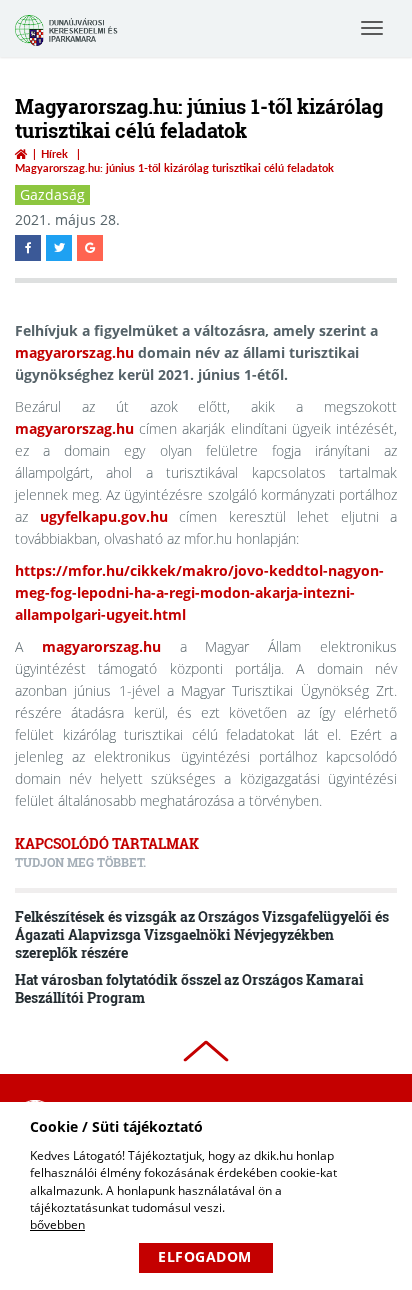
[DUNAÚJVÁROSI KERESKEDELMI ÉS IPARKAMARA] (69, 43)
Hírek (54, 153)
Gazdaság (52, 194)
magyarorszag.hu (74, 352)
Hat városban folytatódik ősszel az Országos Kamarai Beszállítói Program (189, 988)
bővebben (57, 1224)
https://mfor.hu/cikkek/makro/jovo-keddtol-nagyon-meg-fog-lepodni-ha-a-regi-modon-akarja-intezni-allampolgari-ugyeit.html (199, 592)
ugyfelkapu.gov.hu (104, 516)
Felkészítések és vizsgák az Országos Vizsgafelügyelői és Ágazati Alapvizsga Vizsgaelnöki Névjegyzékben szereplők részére (202, 934)
